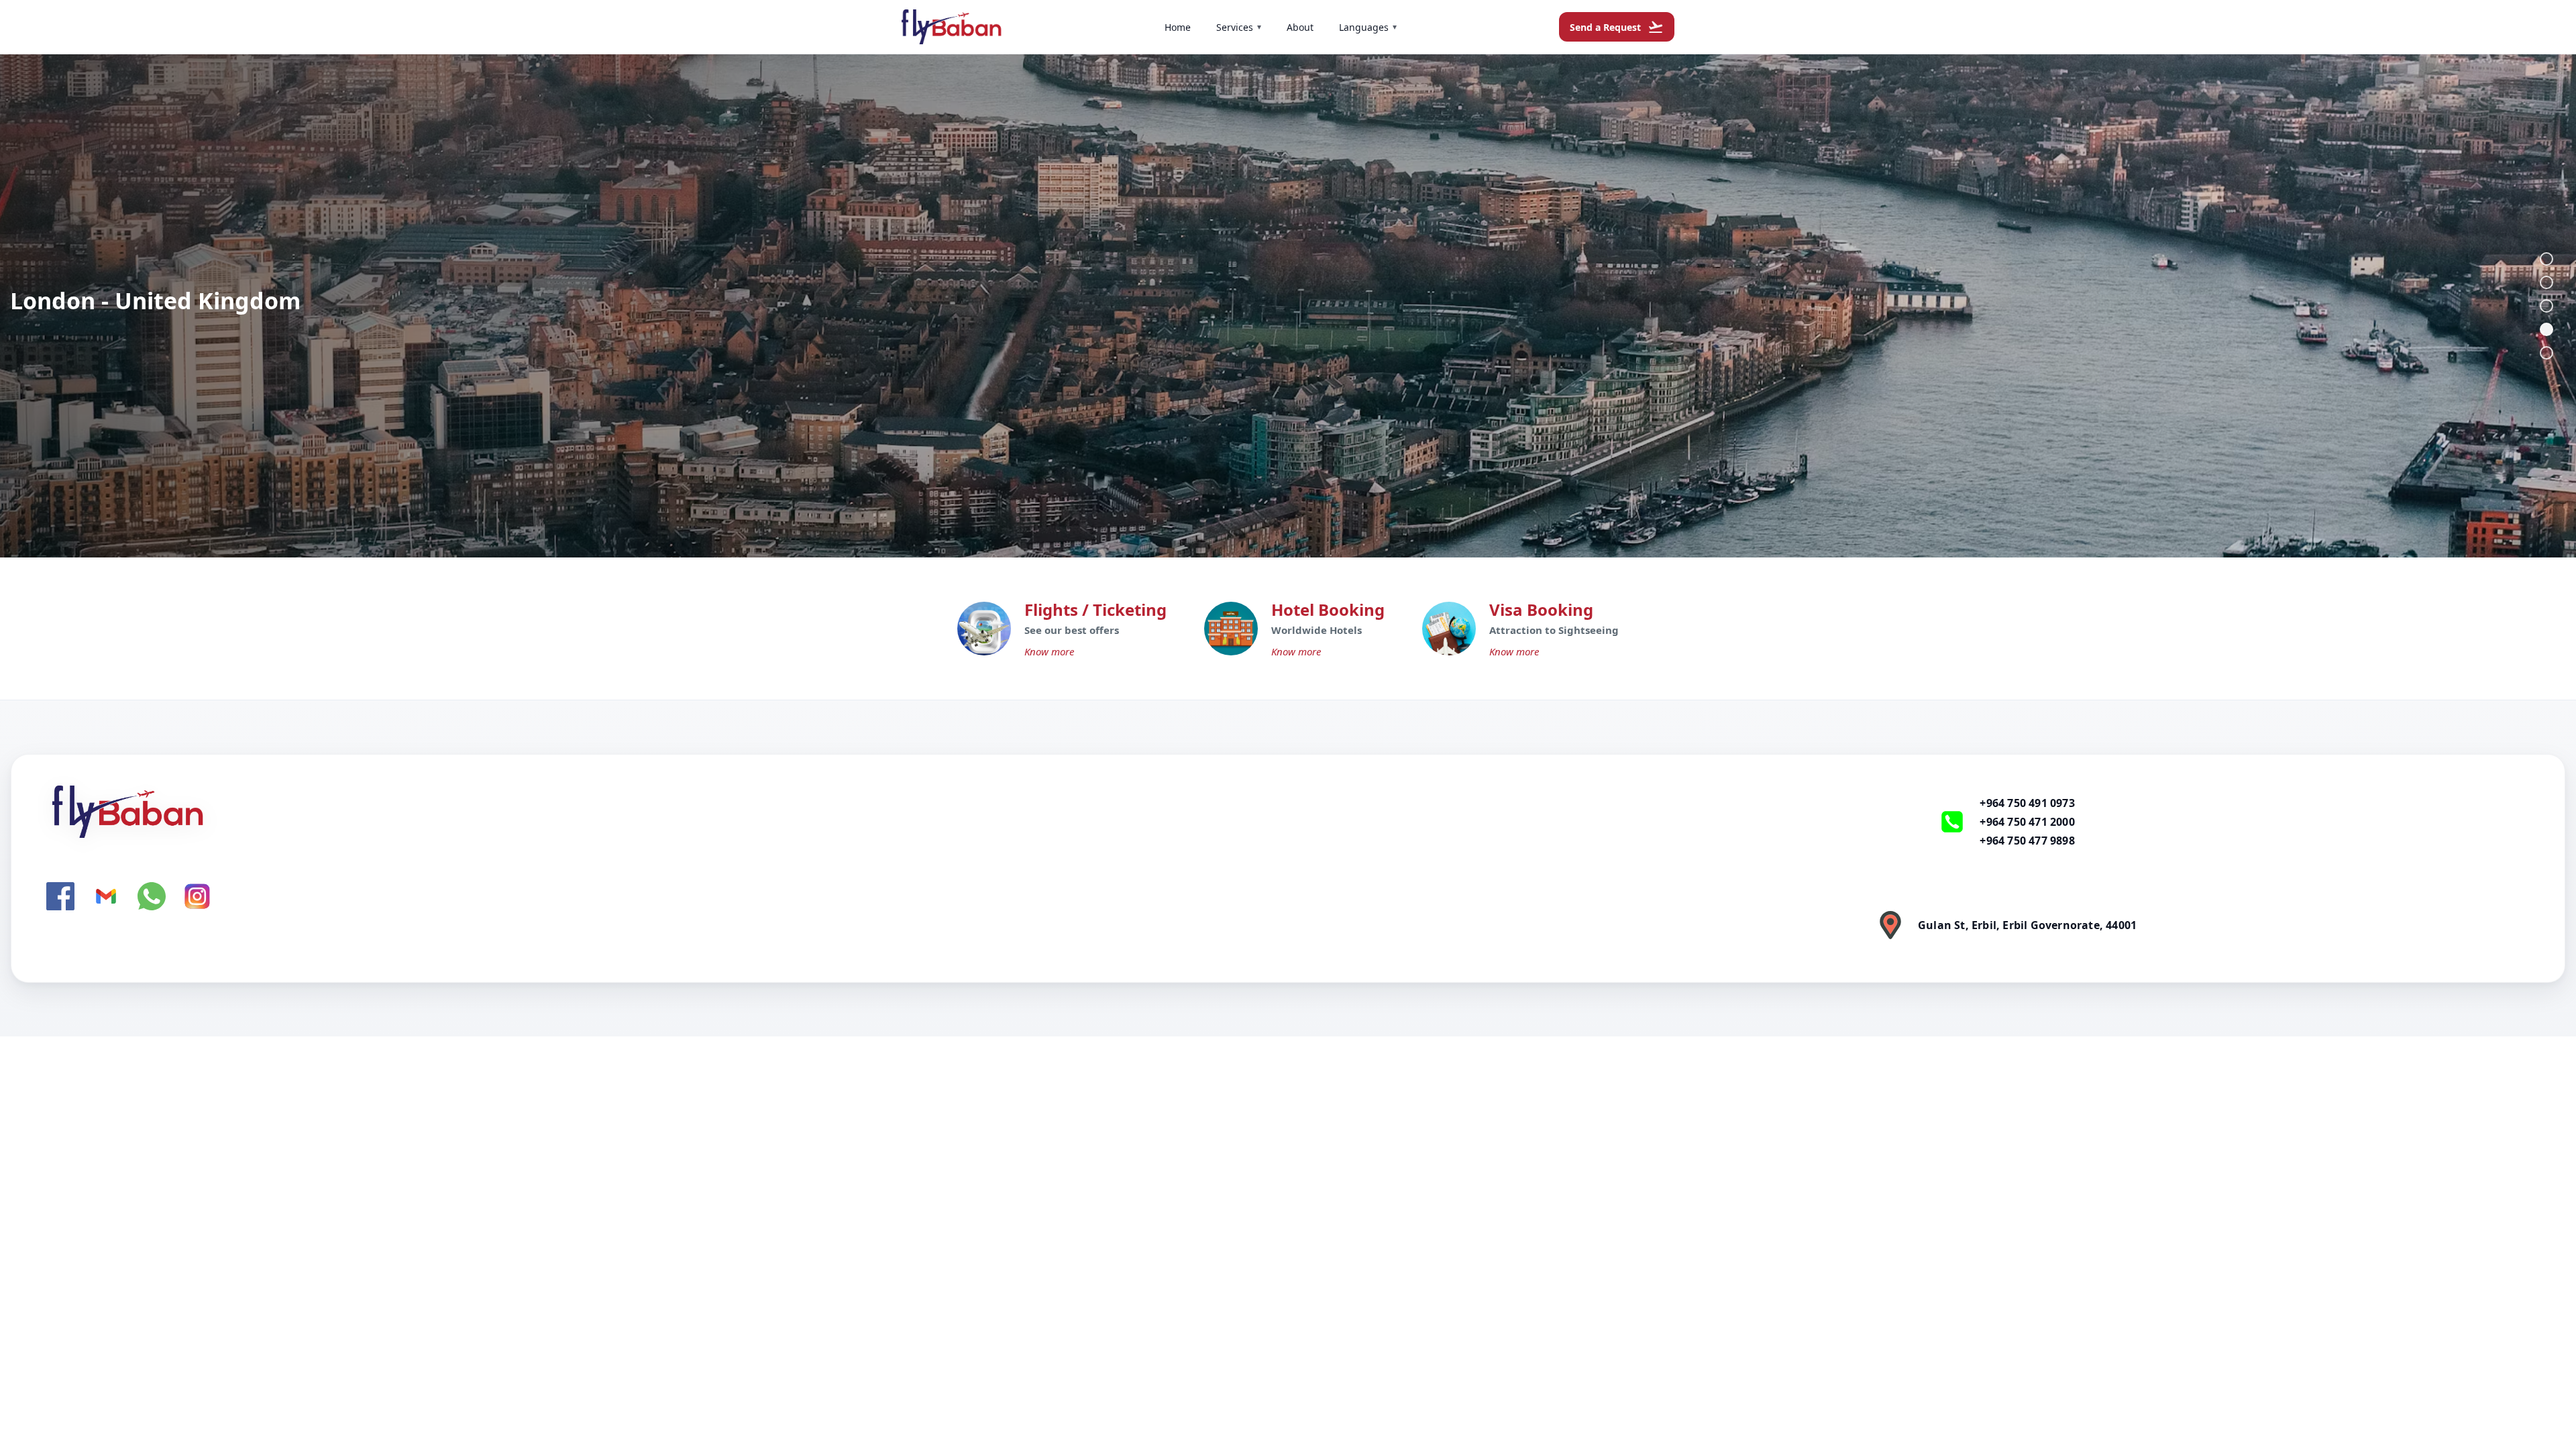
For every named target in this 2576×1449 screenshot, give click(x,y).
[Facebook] (60, 896)
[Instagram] (197, 896)
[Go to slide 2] (2546, 282)
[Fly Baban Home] (739, 812)
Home (1178, 27)
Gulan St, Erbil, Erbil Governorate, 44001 (2027, 925)
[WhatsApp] (152, 896)
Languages (1368, 27)
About (1300, 27)
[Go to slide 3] (2546, 306)
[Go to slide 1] (2546, 259)
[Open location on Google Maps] (1890, 925)
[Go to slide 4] (2546, 329)
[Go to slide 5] (2546, 353)
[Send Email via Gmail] (106, 896)
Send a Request (1617, 27)
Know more (1049, 651)
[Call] (1952, 822)
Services (1239, 27)
